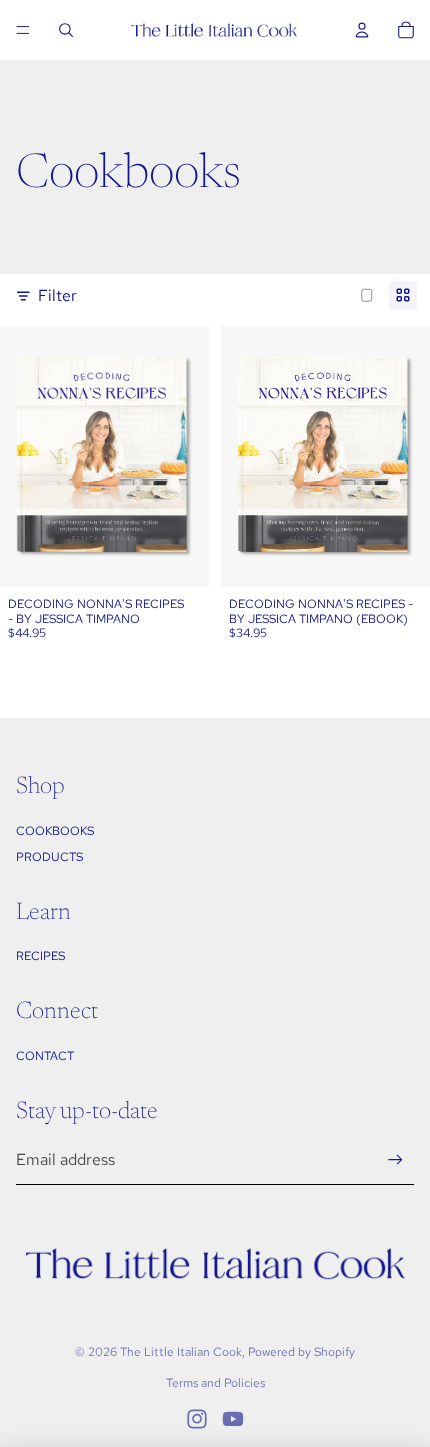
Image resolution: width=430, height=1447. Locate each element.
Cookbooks (55, 831)
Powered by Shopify (301, 1352)
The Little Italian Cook (181, 1352)
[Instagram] (197, 1419)
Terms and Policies (215, 1383)
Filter (57, 295)
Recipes (40, 956)
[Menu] (23, 30)
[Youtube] (233, 1419)
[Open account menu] (362, 30)
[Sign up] (395, 1160)
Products (49, 857)
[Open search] (66, 30)
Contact (45, 1056)
